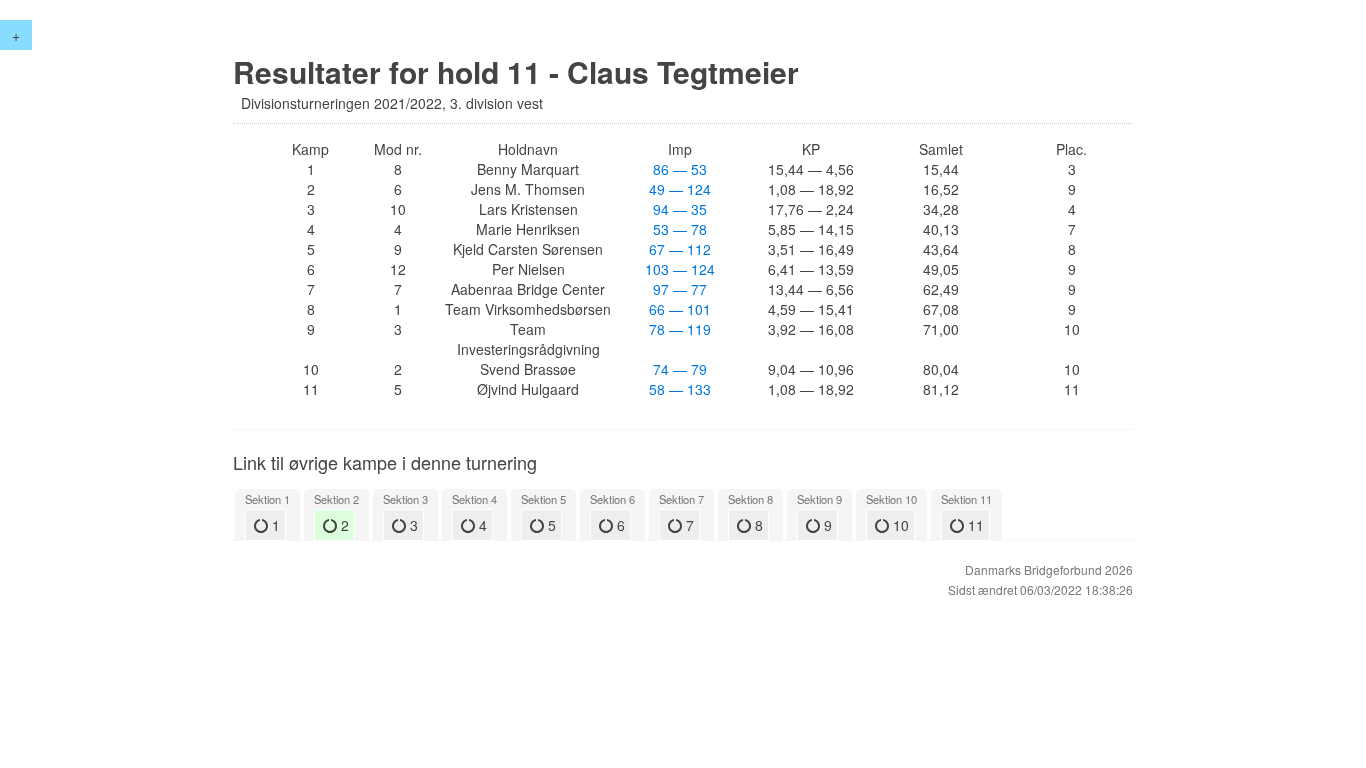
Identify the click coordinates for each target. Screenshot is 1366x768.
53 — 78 (680, 229)
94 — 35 (680, 209)
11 (974, 525)
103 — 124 (680, 269)
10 (899, 525)
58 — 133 (680, 389)
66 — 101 (680, 309)
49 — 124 (680, 189)
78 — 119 (680, 329)
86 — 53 (680, 169)
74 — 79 (680, 369)
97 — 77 (680, 289)
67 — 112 (680, 249)
